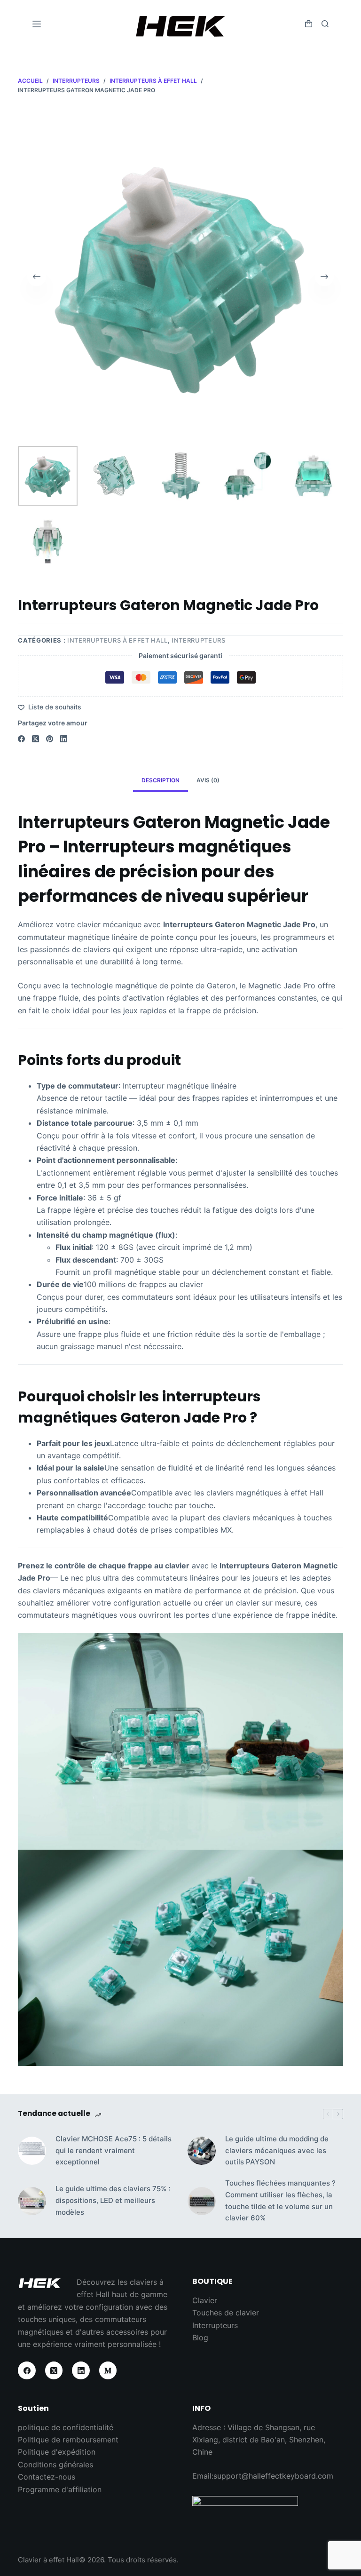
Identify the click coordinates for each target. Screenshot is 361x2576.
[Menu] (37, 24)
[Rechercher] (325, 24)
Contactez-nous (47, 2477)
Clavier (205, 2300)
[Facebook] (21, 739)
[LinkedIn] (64, 739)
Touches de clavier (226, 2313)
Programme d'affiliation (60, 2489)
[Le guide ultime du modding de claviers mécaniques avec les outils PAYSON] (202, 2151)
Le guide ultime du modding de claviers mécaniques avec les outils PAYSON (277, 2151)
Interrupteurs (198, 640)
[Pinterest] (50, 739)
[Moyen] (108, 2370)
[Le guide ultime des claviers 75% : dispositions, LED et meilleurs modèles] (32, 2201)
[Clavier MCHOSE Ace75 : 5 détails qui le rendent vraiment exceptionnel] (32, 2151)
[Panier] (309, 24)
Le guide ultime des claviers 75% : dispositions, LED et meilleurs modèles (113, 2200)
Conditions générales (55, 2465)
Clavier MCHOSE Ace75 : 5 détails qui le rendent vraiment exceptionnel (114, 2151)
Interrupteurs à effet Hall (118, 640)
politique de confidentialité (66, 2427)
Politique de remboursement (68, 2440)
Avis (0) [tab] (208, 780)
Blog (200, 2337)
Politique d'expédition (57, 2452)
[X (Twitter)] (35, 739)
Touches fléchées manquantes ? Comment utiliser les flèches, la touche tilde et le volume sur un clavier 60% (280, 2200)
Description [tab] (161, 780)
